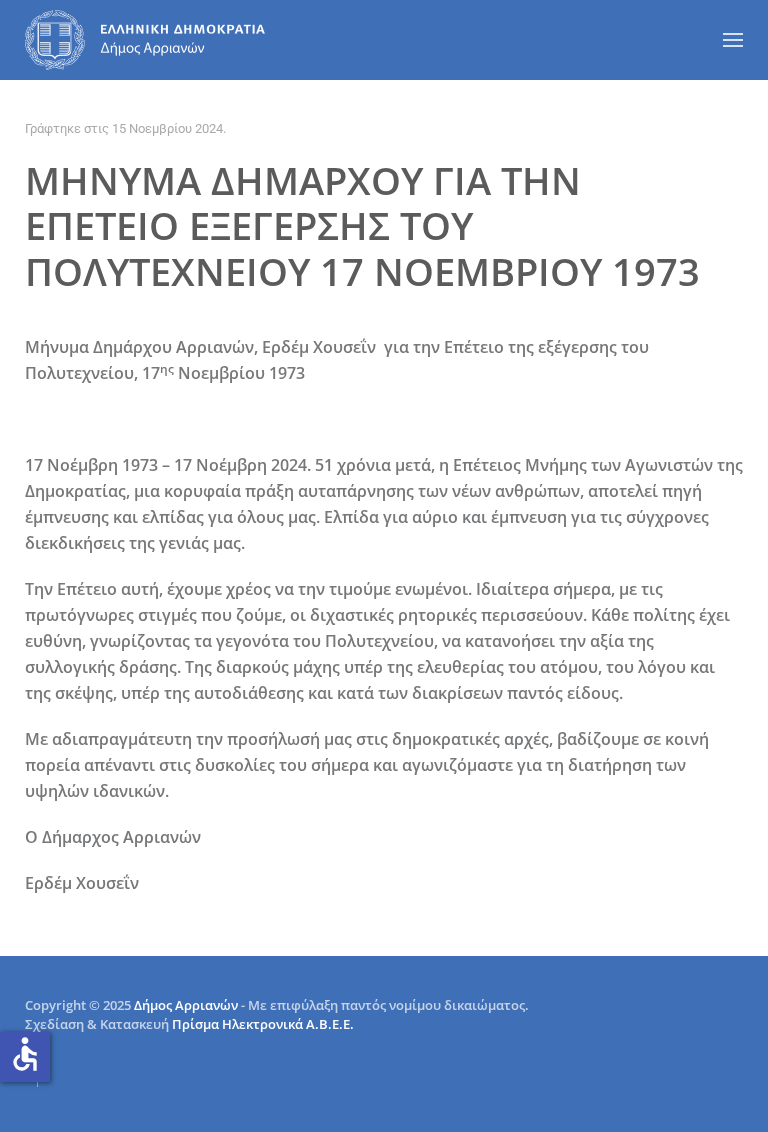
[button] (733, 40)
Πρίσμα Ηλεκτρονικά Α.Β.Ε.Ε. (263, 1024)
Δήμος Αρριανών (186, 1005)
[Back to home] (145, 40)
